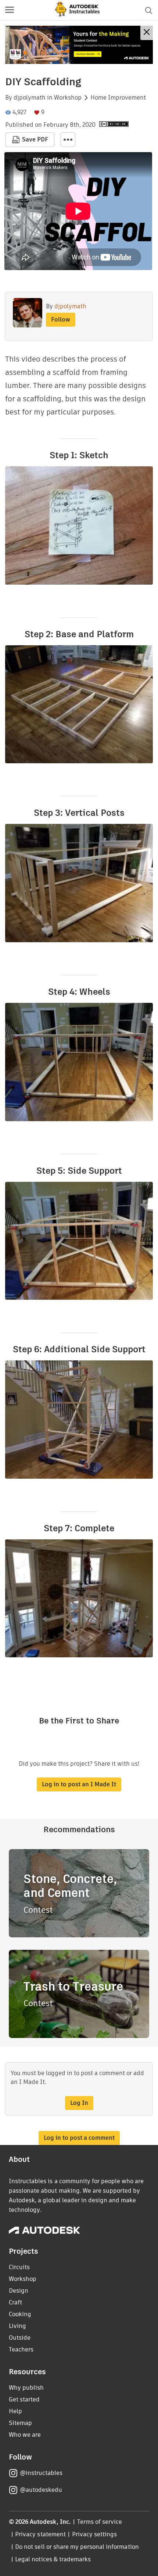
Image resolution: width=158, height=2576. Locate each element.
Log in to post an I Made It (79, 1784)
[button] (10, 10)
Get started (24, 2399)
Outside (20, 2338)
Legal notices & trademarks (53, 2559)
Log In (79, 2103)
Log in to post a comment (79, 2138)
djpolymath (30, 98)
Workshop (68, 98)
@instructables (41, 2473)
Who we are (25, 2435)
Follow (61, 320)
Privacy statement (40, 2534)
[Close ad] (147, 33)
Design (19, 2291)
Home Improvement (118, 98)
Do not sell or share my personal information (77, 2547)
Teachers (21, 2349)
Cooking (20, 2314)
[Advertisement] (79, 45)
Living (17, 2326)
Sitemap (20, 2423)
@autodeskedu (41, 2490)
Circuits (19, 2267)
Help (15, 2411)
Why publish (26, 2388)
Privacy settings (95, 2534)
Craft (15, 2302)
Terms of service (100, 2522)
